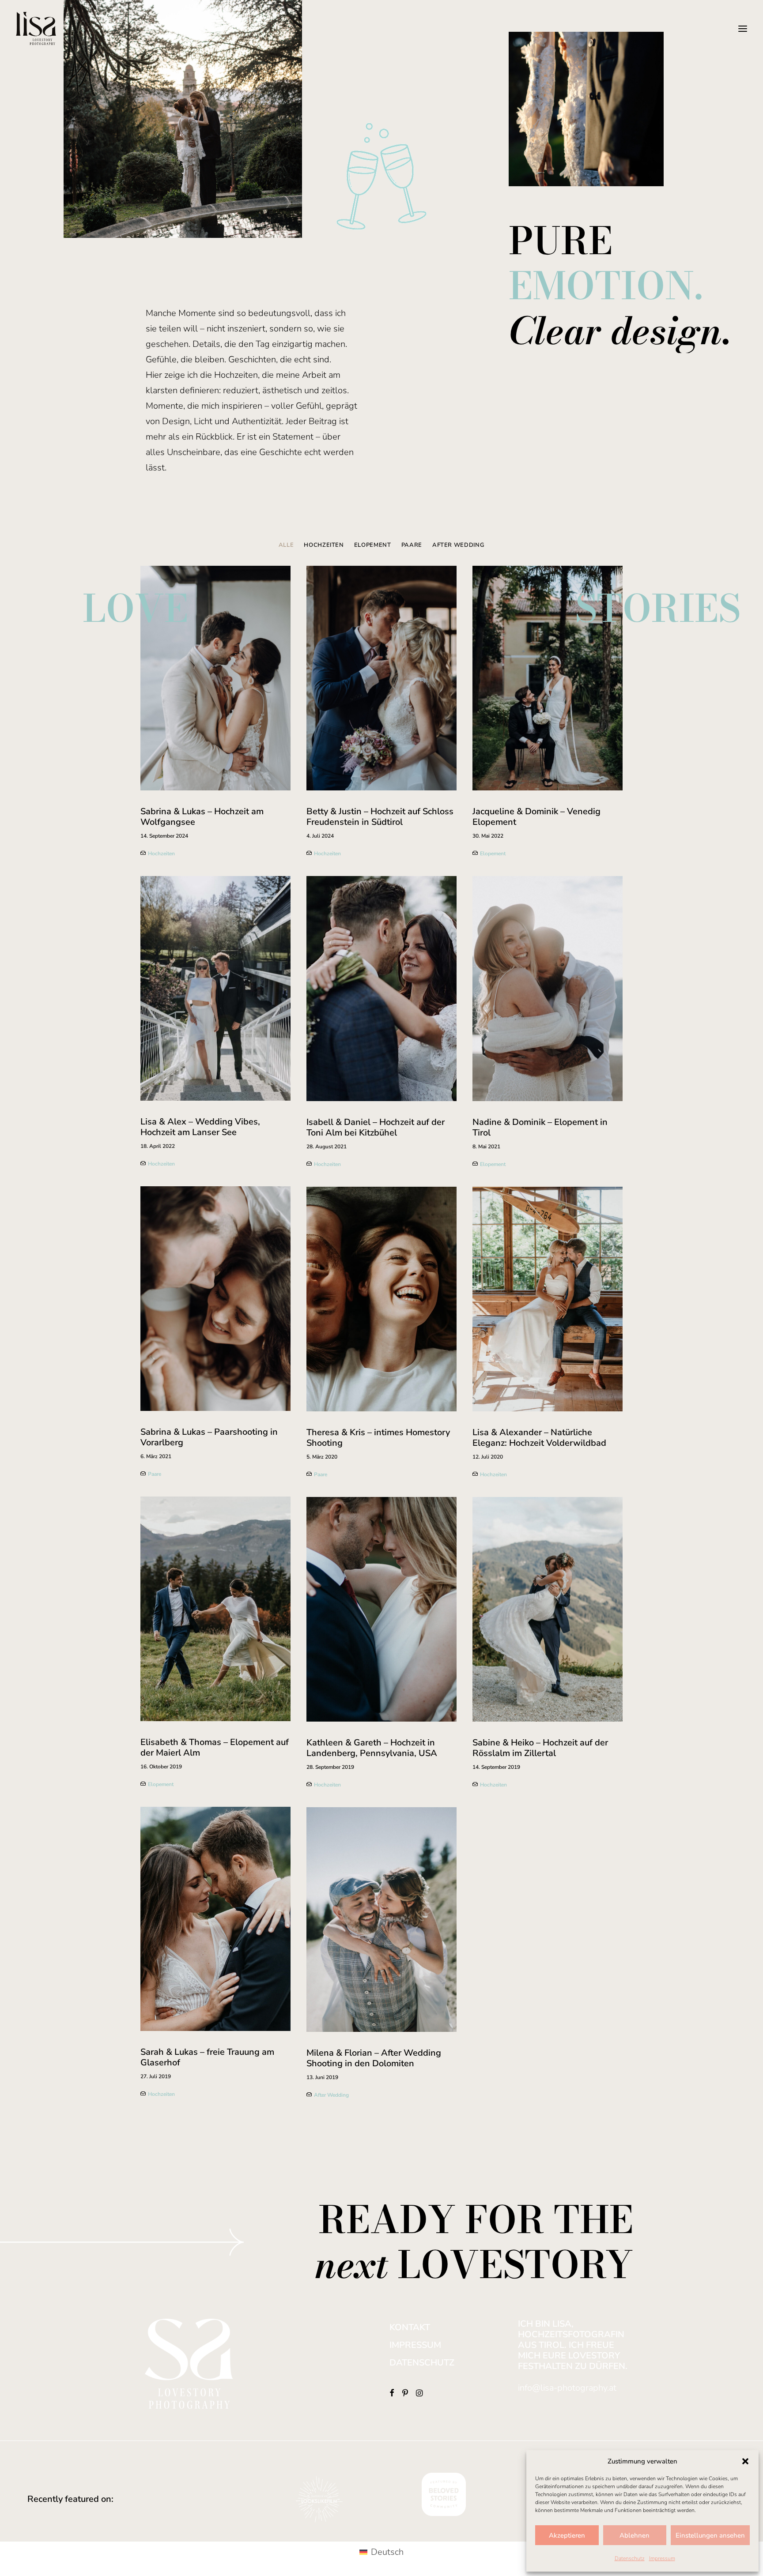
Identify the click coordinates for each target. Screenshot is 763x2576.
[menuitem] (288, 552)
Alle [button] (286, 545)
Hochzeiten (327, 854)
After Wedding (331, 2095)
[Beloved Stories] (444, 2494)
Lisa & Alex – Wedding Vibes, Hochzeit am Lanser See (200, 1127)
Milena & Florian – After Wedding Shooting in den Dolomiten (374, 2058)
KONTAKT (410, 2327)
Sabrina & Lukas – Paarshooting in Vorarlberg (209, 1437)
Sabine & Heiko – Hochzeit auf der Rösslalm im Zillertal (540, 1748)
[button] (745, 2461)
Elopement (493, 854)
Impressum (662, 2558)
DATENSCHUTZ (422, 2363)
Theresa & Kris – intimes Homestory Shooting (378, 1438)
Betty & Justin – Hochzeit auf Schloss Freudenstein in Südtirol (380, 817)
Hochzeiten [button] (324, 545)
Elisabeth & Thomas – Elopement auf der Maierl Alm (215, 1747)
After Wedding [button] (458, 545)
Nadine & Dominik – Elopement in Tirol (540, 1127)
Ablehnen (635, 2535)
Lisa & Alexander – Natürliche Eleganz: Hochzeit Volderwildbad (539, 1438)
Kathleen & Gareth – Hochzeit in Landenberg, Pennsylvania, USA (372, 1748)
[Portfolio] (62, 1320)
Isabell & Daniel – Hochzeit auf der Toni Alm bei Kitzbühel (376, 1127)
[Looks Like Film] (319, 2499)
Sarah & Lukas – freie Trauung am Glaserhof (207, 2057)
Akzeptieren (567, 2535)
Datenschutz (630, 2558)
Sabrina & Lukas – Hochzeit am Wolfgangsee (202, 817)
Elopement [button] (373, 545)
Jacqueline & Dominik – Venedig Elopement (536, 817)
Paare (321, 1474)
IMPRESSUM (415, 2345)
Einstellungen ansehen (710, 2535)
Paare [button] (412, 545)
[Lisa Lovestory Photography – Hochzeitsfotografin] (36, 28)
